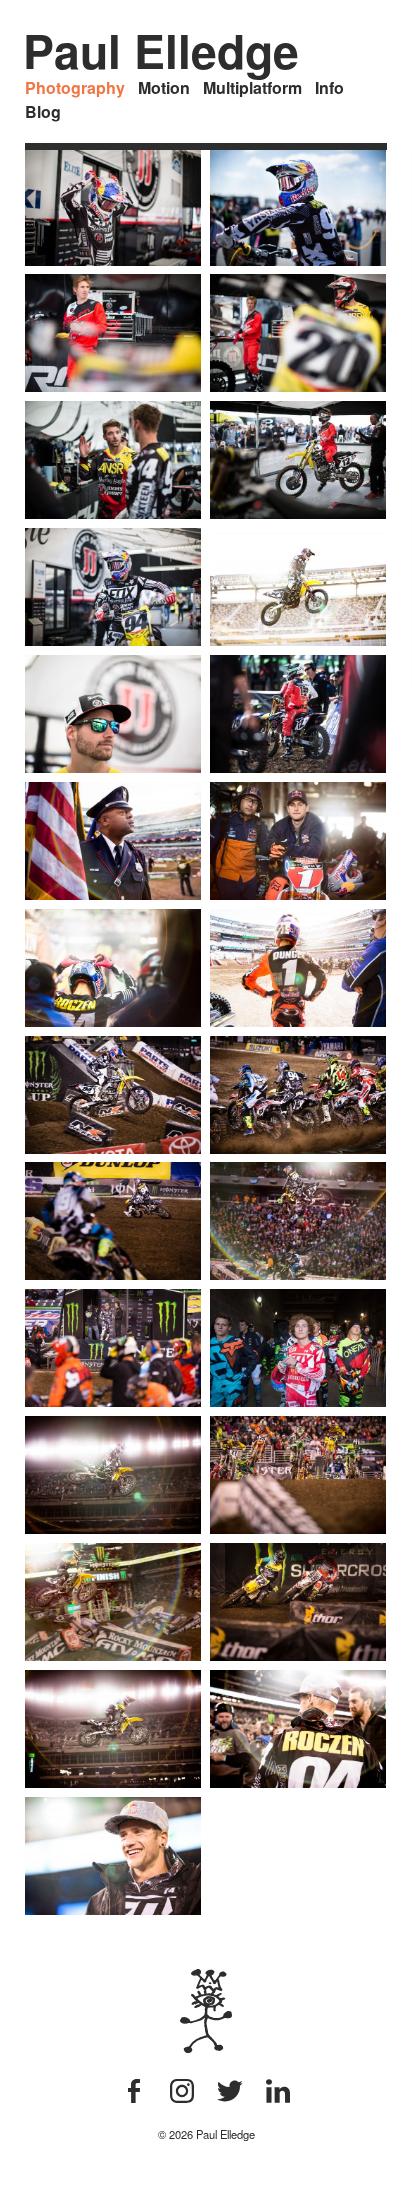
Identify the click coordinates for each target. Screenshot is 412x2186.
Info (329, 87)
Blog (43, 111)
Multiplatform (252, 87)
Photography (75, 87)
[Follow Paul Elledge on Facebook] (134, 2096)
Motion (164, 87)
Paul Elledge (161, 50)
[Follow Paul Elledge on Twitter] (230, 2096)
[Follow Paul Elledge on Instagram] (182, 2096)
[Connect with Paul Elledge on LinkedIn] (278, 2096)
